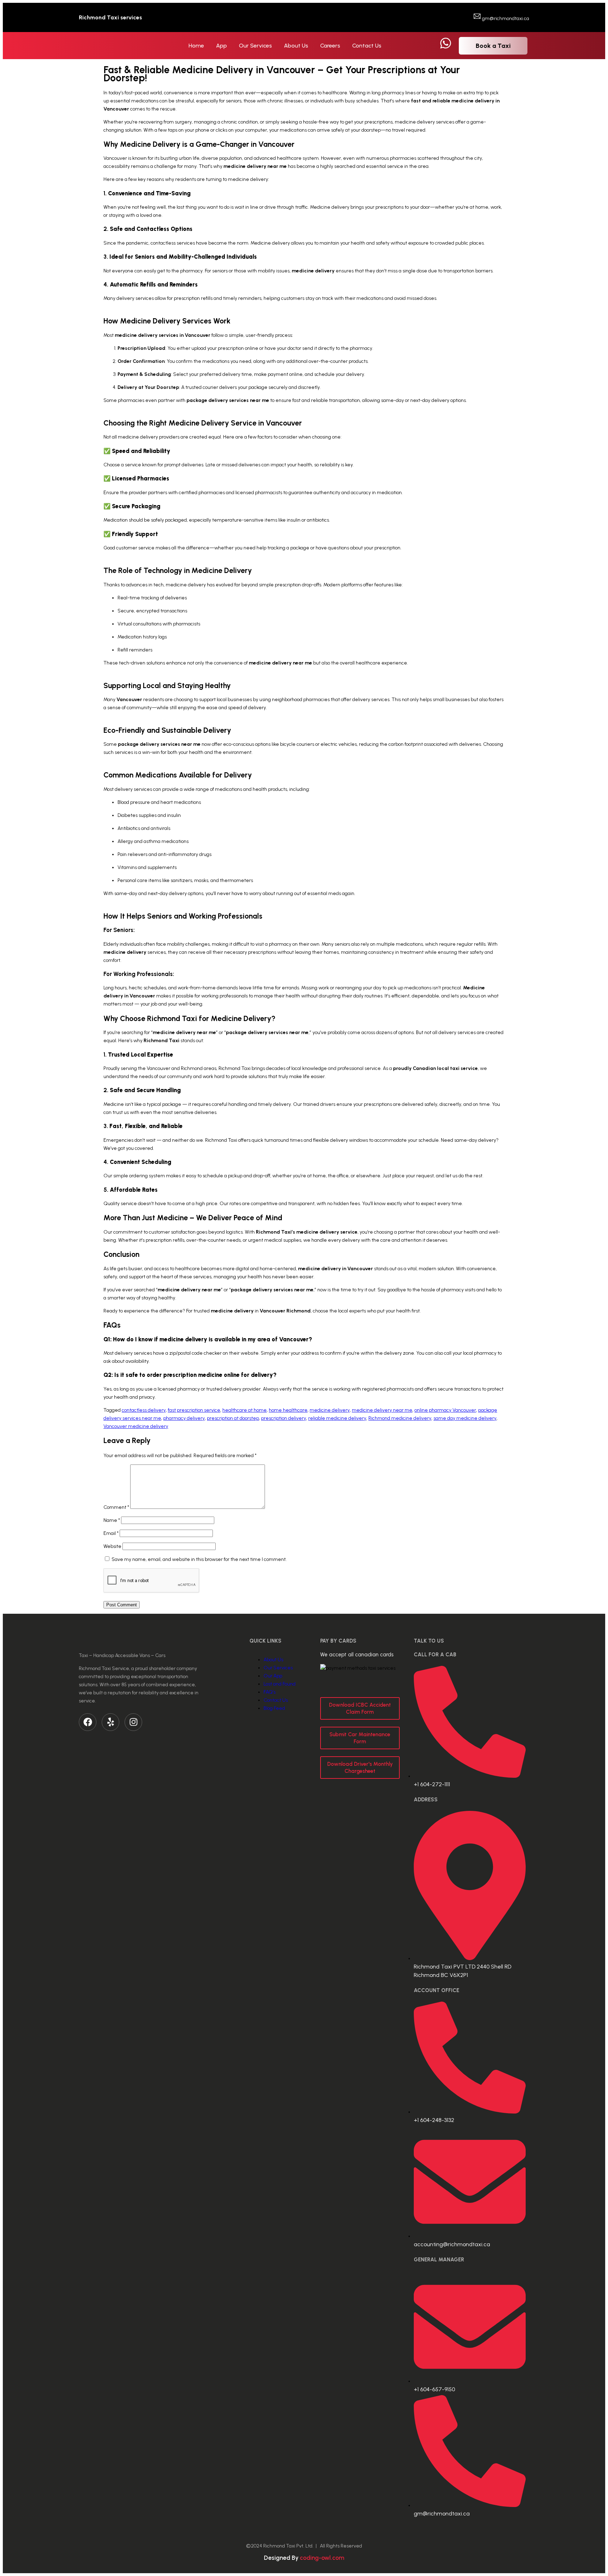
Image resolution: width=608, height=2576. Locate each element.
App (221, 46)
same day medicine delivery (465, 1418)
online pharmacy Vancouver (445, 1410)
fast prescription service (194, 1410)
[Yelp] (110, 1722)
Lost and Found (280, 1684)
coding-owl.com (322, 2558)
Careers (330, 46)
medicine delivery (330, 1410)
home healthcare (288, 1410)
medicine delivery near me (382, 1410)
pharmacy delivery (184, 1418)
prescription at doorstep (233, 1418)
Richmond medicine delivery (400, 1418)
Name (112, 1520)
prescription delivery (284, 1418)
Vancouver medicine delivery (136, 1426)
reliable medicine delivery (337, 1418)
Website (112, 1546)
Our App (273, 1676)
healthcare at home (245, 1410)
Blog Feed (274, 1708)
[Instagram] (133, 1722)
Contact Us (367, 46)
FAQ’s (270, 1692)
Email (111, 1533)
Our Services (255, 46)
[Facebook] (88, 1722)
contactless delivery (144, 1410)
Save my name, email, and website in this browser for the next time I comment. (199, 1559)
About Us (296, 46)
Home (196, 46)
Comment (116, 1507)
